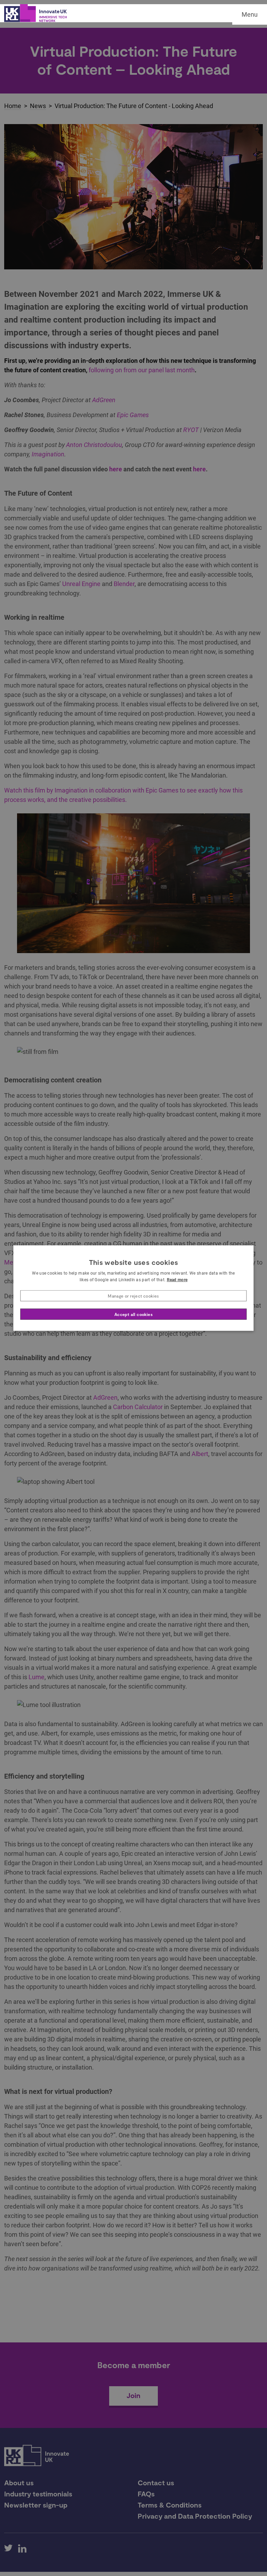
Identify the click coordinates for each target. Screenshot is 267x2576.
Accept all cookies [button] (133, 1314)
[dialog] (133, 1288)
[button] (133, 1296)
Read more (177, 1280)
